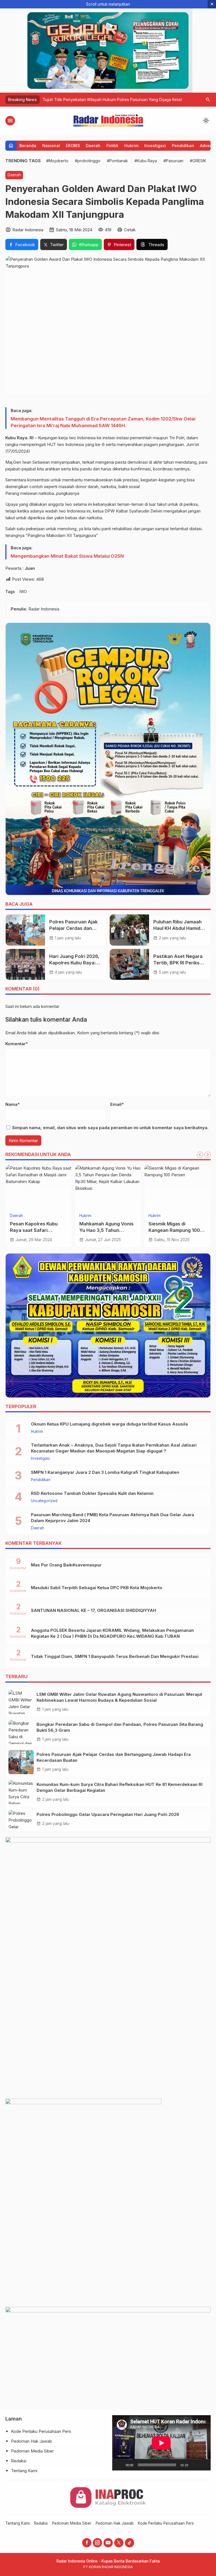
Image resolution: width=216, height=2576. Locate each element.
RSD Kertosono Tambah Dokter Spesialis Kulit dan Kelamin (92, 1493)
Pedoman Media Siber (32, 2451)
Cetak (130, 230)
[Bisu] (194, 2465)
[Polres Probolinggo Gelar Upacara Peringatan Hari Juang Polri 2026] (21, 1819)
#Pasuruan (173, 161)
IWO (23, 592)
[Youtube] (108, 2543)
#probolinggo (88, 161)
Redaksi (19, 2461)
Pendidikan (183, 146)
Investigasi (155, 146)
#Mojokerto (57, 161)
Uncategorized (44, 1501)
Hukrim (131, 146)
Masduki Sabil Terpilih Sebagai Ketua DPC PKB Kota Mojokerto (97, 1588)
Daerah (93, 146)
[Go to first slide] (208, 1155)
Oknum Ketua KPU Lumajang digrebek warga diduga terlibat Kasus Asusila (109, 1424)
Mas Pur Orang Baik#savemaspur (66, 1565)
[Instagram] (97, 2543)
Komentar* (17, 1044)
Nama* (13, 1104)
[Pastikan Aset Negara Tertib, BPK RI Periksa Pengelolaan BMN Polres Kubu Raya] (129, 964)
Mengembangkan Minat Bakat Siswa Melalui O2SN (67, 556)
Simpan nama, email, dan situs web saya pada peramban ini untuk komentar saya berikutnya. (110, 1128)
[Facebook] (87, 2543)
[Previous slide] (200, 1155)
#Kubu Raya (146, 161)
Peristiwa (157, 1216)
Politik (112, 146)
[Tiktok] (130, 2543)
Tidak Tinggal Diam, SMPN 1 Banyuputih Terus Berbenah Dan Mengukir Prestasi (115, 1656)
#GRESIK (198, 161)
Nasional (51, 146)
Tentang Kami (24, 2471)
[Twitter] (119, 2543)
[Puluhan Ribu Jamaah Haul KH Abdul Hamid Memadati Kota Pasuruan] (129, 930)
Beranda (28, 146)
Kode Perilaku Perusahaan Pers (41, 2431)
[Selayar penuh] (203, 2465)
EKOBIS (73, 146)
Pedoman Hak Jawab (31, 2441)
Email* (117, 1104)
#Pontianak (117, 161)
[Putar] (120, 2465)
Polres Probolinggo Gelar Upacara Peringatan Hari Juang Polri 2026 (108, 1814)
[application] (161, 2443)
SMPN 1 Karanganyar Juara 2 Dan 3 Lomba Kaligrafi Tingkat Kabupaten (105, 1472)
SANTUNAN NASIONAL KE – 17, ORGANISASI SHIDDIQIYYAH (94, 1610)
